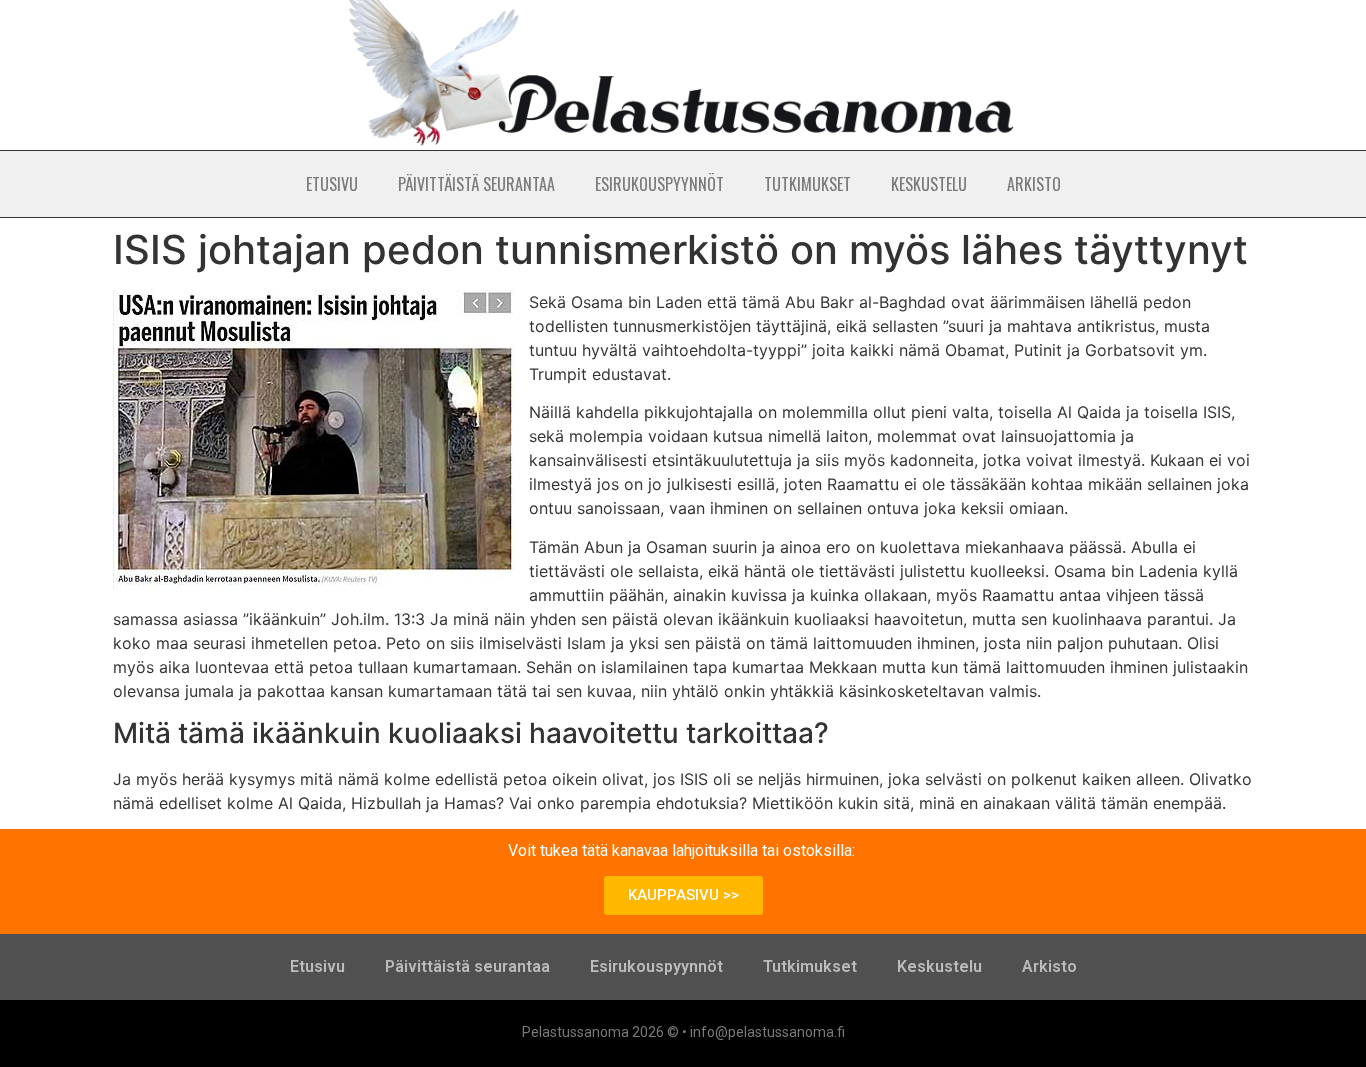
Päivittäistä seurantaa (476, 184)
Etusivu (332, 184)
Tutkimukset (807, 184)
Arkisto (1034, 184)
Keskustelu (929, 184)
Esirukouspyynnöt (659, 184)
